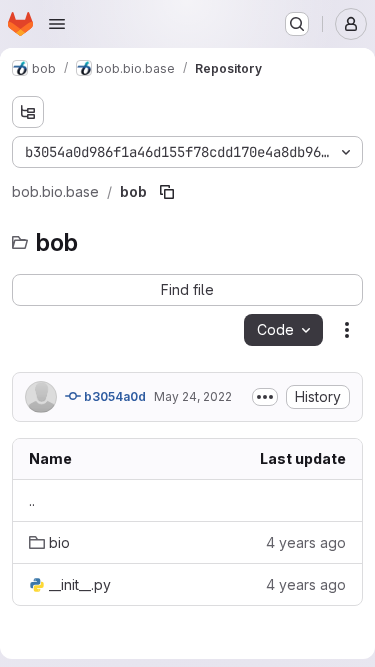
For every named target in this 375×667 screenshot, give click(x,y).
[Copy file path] (167, 192)
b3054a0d (113, 396)
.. (32, 500)
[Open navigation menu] (57, 24)
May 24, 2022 (193, 396)
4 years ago (306, 542)
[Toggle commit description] (265, 397)
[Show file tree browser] (28, 112)
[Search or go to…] (297, 24)
